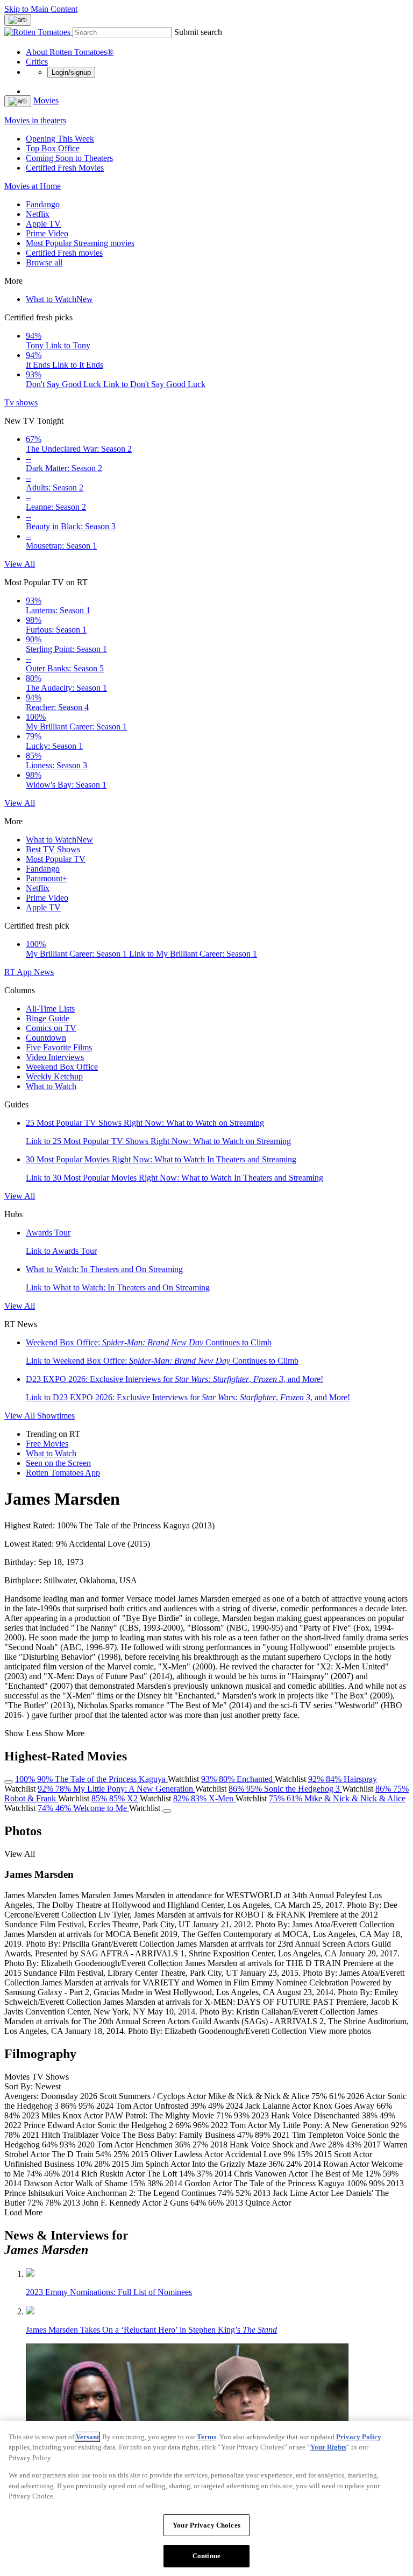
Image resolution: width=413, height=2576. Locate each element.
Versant (87, 2437)
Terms (206, 2437)
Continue (206, 2556)
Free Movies (47, 1444)
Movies (46, 100)
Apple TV (43, 224)
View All (20, 564)
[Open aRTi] (18, 20)
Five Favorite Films (59, 1047)
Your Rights (328, 2447)
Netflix (38, 214)
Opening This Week (60, 139)
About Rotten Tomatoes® (70, 52)
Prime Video (47, 233)
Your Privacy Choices (206, 2525)
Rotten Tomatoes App (63, 1473)
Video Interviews (55, 1057)
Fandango (43, 204)
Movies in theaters (35, 120)
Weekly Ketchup (54, 1076)
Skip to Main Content (41, 9)
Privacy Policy (359, 2437)
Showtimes (56, 1416)
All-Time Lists (50, 1009)
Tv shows (21, 402)
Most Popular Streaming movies (80, 243)
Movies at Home (33, 186)
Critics (37, 62)
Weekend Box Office (62, 1067)
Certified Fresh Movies (65, 168)
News (44, 972)
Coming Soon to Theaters (69, 158)
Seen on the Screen (58, 1463)
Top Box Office (53, 148)
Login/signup (71, 72)
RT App (19, 972)
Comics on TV (51, 1028)
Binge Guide (48, 1018)
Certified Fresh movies (64, 253)
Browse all (44, 262)
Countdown (46, 1038)
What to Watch (59, 299)
